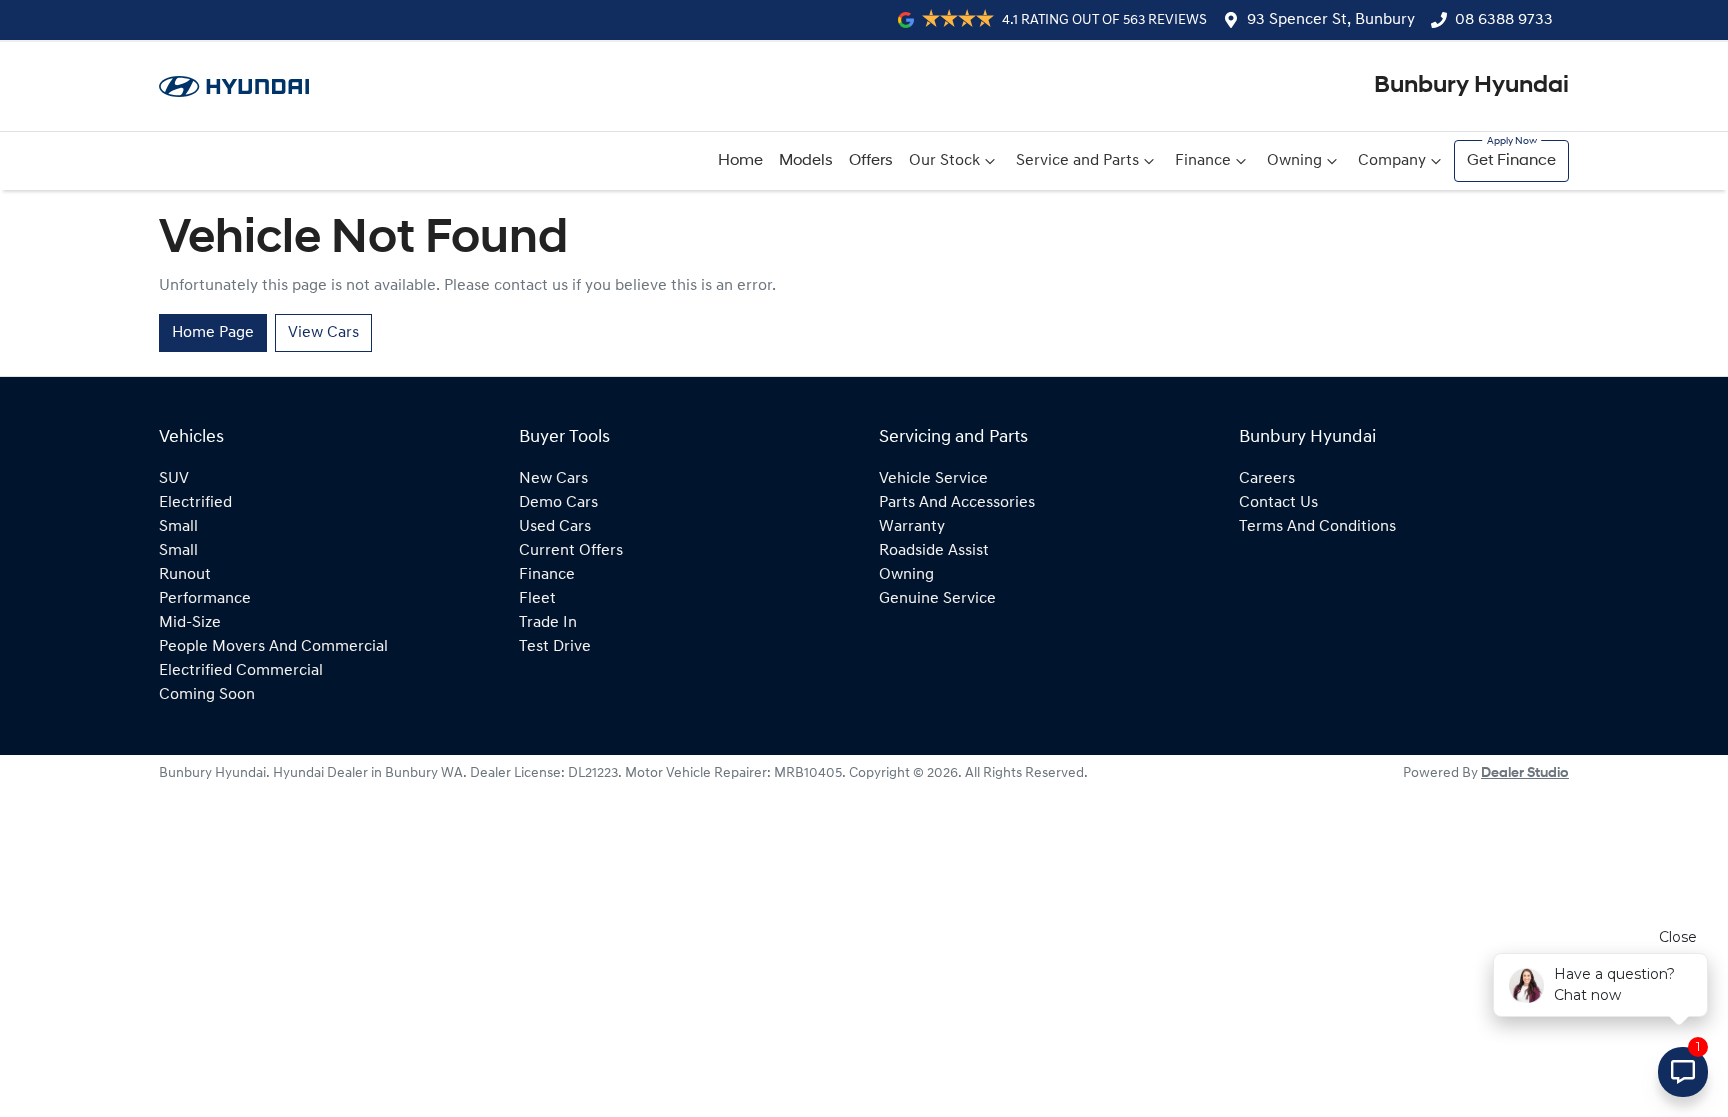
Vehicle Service (933, 479)
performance (205, 599)
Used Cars (555, 527)
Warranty (912, 527)
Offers (871, 161)
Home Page (213, 333)
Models (806, 161)
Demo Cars (558, 503)
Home (740, 161)
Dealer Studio (1525, 773)
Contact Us (1278, 503)
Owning (1294, 161)
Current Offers (571, 551)
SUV (174, 479)
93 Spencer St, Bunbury (1331, 20)
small (178, 527)
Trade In (548, 623)
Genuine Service (937, 599)
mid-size (190, 623)
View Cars (323, 333)
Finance (1203, 161)
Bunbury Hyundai (1471, 86)
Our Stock (944, 161)
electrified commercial (241, 671)
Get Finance (1511, 161)
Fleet (537, 599)
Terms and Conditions (1317, 527)
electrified (195, 503)
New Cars (553, 479)
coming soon (207, 695)
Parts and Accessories (957, 503)
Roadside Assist (934, 551)
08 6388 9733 (1504, 20)
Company (1392, 161)
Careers (1267, 479)
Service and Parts (1077, 161)
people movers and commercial (273, 647)
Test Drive (555, 647)
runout (185, 575)
